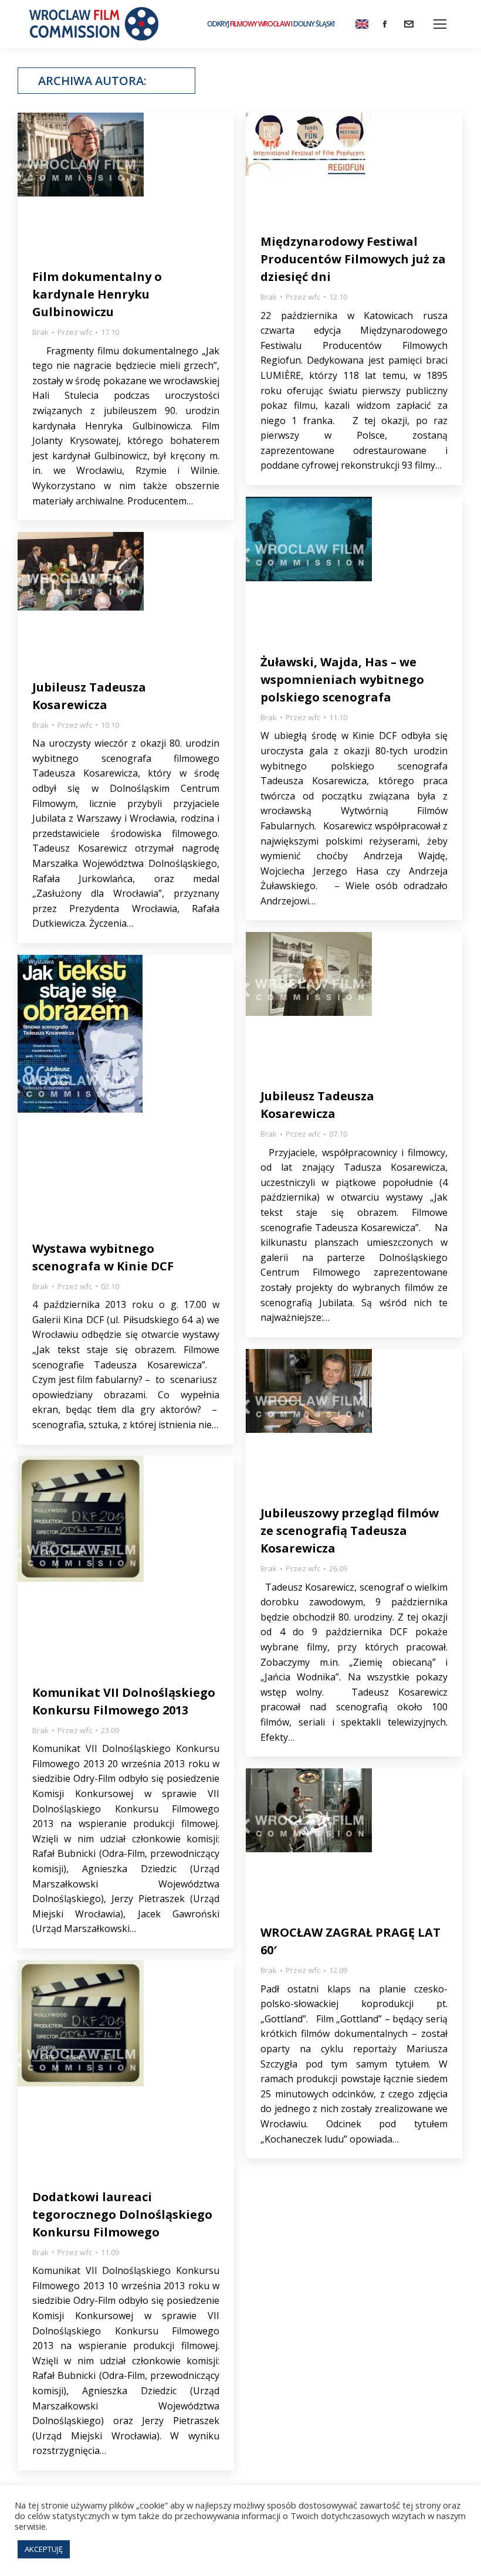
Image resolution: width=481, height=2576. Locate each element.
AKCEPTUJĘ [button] (44, 2549)
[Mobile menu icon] (440, 24)
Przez (75, 332)
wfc (162, 81)
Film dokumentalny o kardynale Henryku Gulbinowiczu (97, 294)
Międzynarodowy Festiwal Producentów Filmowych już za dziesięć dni (353, 259)
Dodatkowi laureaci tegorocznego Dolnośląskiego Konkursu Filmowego (122, 2214)
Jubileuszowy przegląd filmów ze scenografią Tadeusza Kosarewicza (350, 1531)
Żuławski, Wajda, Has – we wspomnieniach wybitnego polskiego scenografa (342, 679)
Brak (40, 332)
